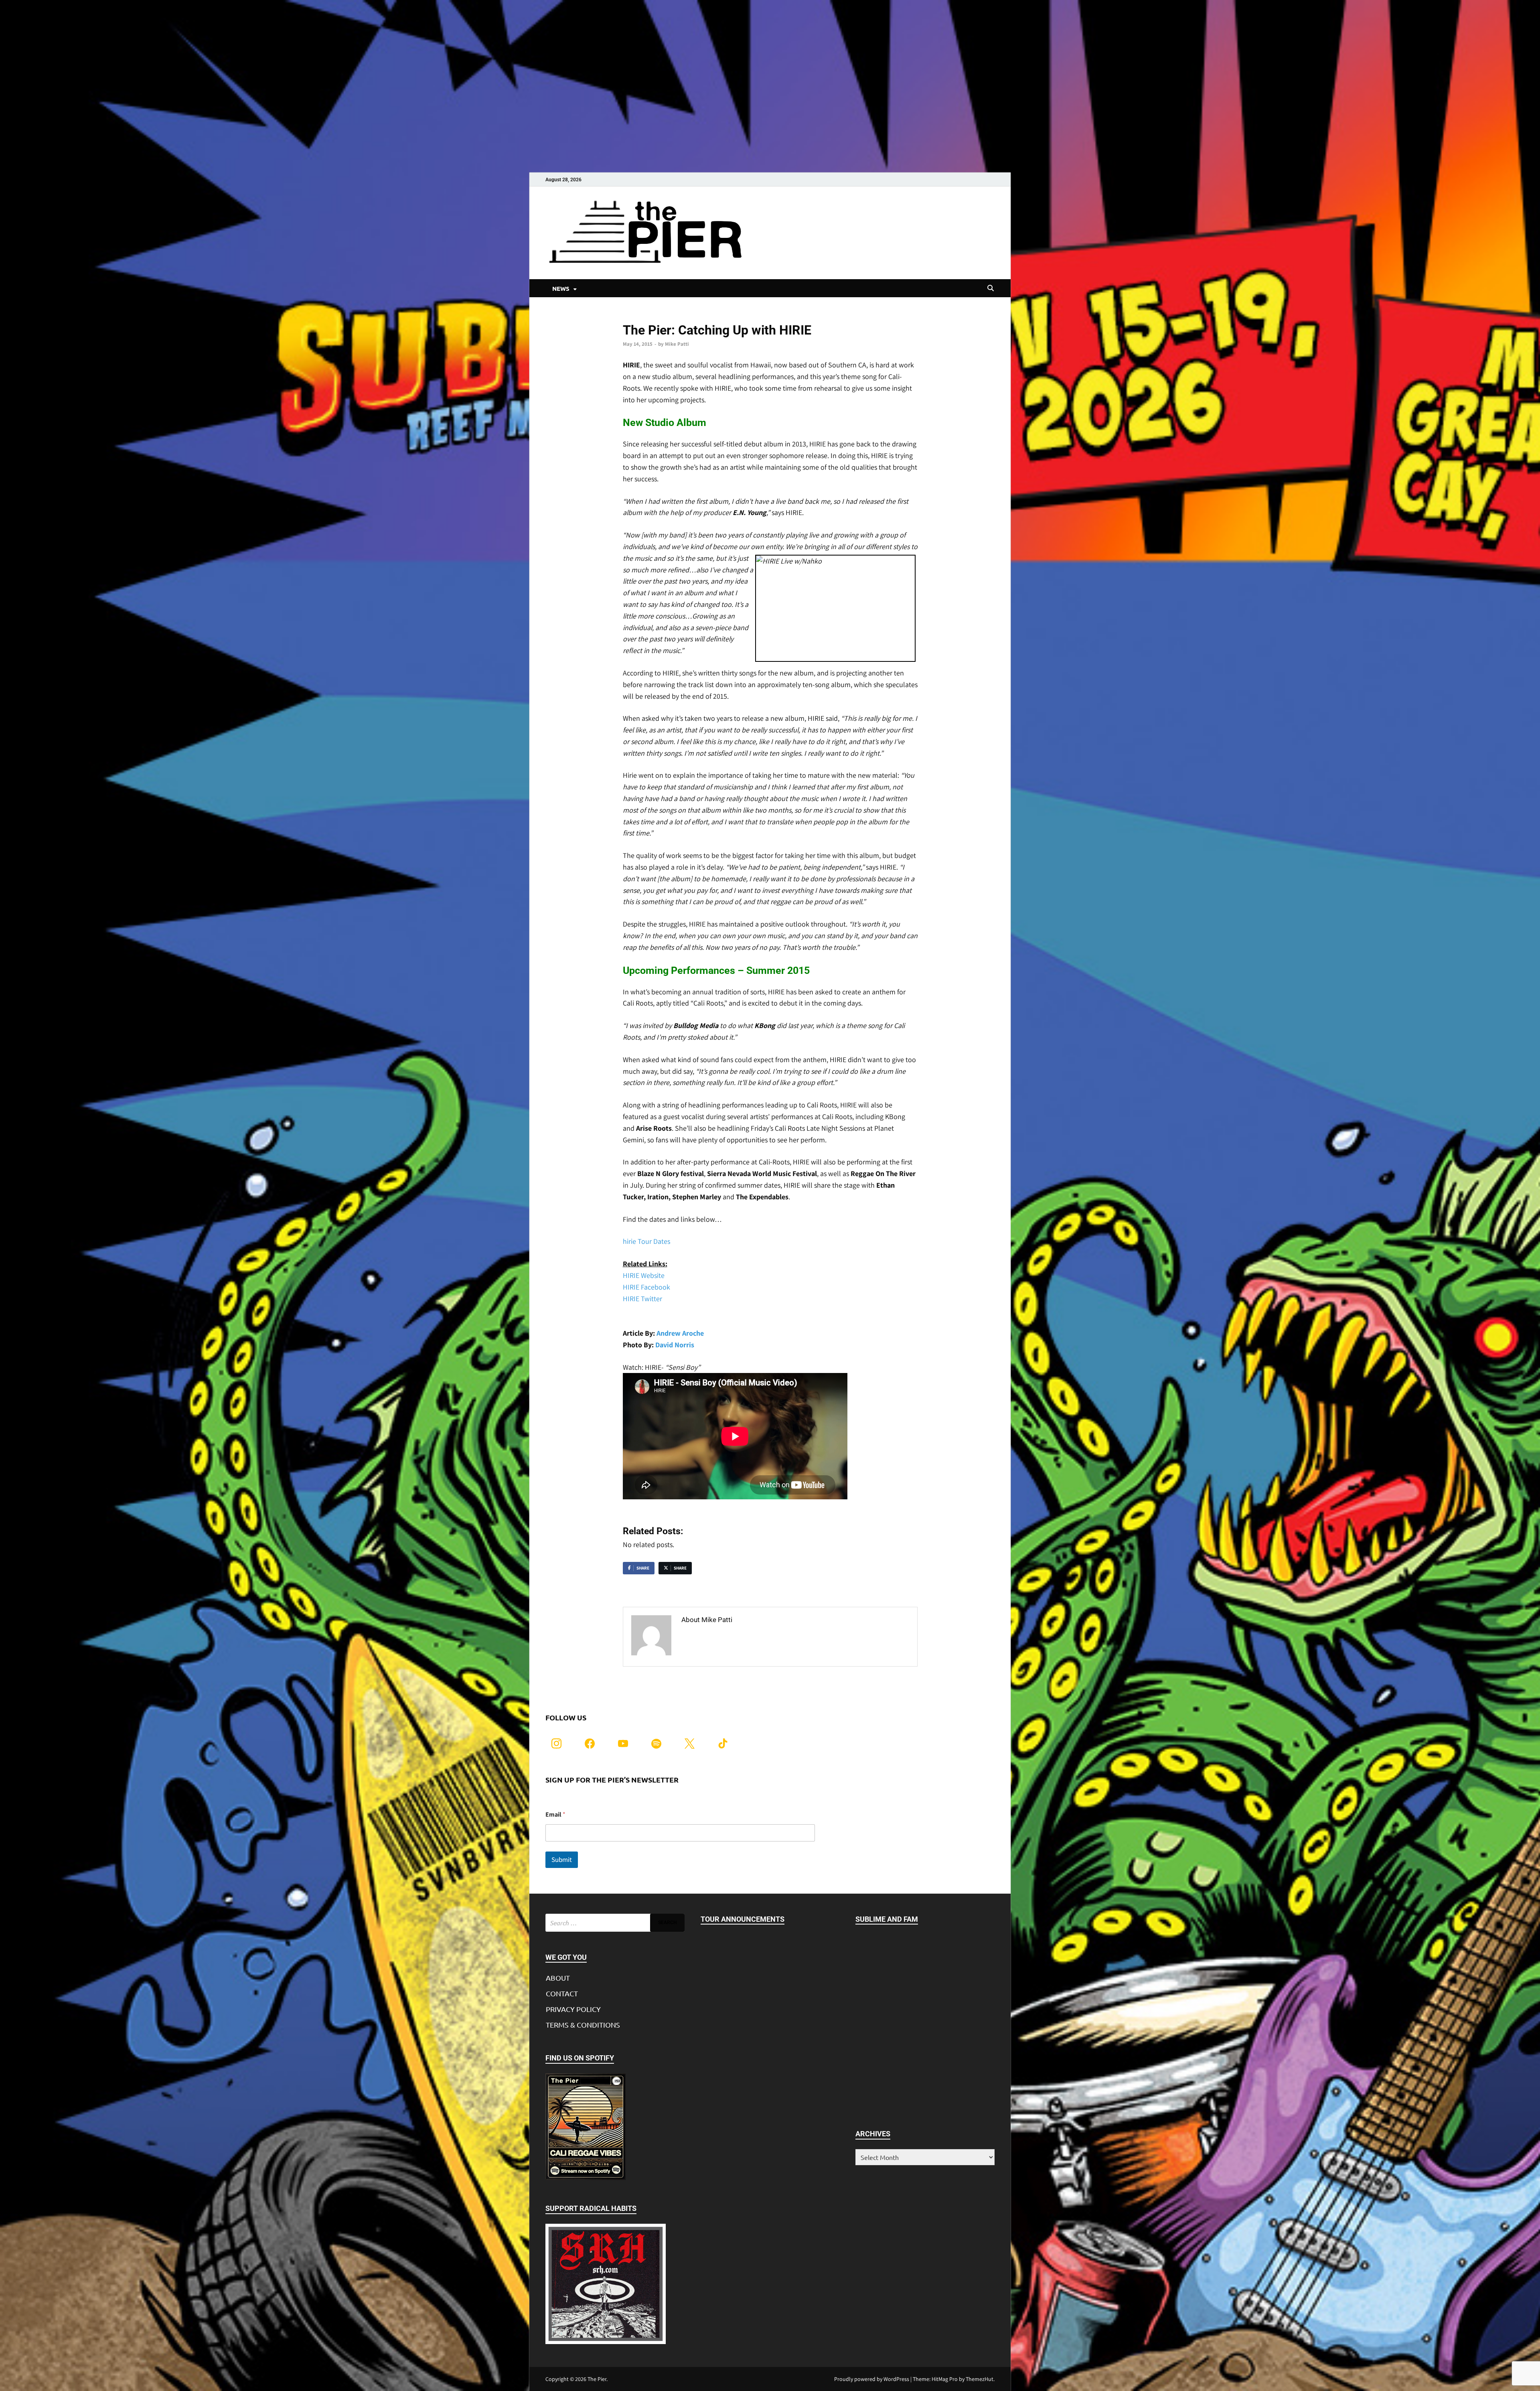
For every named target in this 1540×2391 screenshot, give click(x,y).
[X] (690, 1743)
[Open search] (991, 288)
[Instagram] (556, 1743)
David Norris (675, 1345)
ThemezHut (980, 2379)
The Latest (635, 317)
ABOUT (558, 1978)
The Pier (597, 2379)
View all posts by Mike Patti (726, 1637)
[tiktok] (723, 1743)
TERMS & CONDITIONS (583, 2025)
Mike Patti (677, 344)
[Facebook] (590, 1743)
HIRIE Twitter (642, 1299)
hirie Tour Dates (646, 1241)
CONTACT (562, 1993)
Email (555, 1814)
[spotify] (656, 1743)
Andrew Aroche (680, 1333)
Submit (562, 1860)
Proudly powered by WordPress (872, 2379)
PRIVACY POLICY (573, 2009)
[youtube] (623, 1743)
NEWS (561, 288)
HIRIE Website (644, 1275)
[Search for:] (615, 1923)
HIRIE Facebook (646, 1287)
